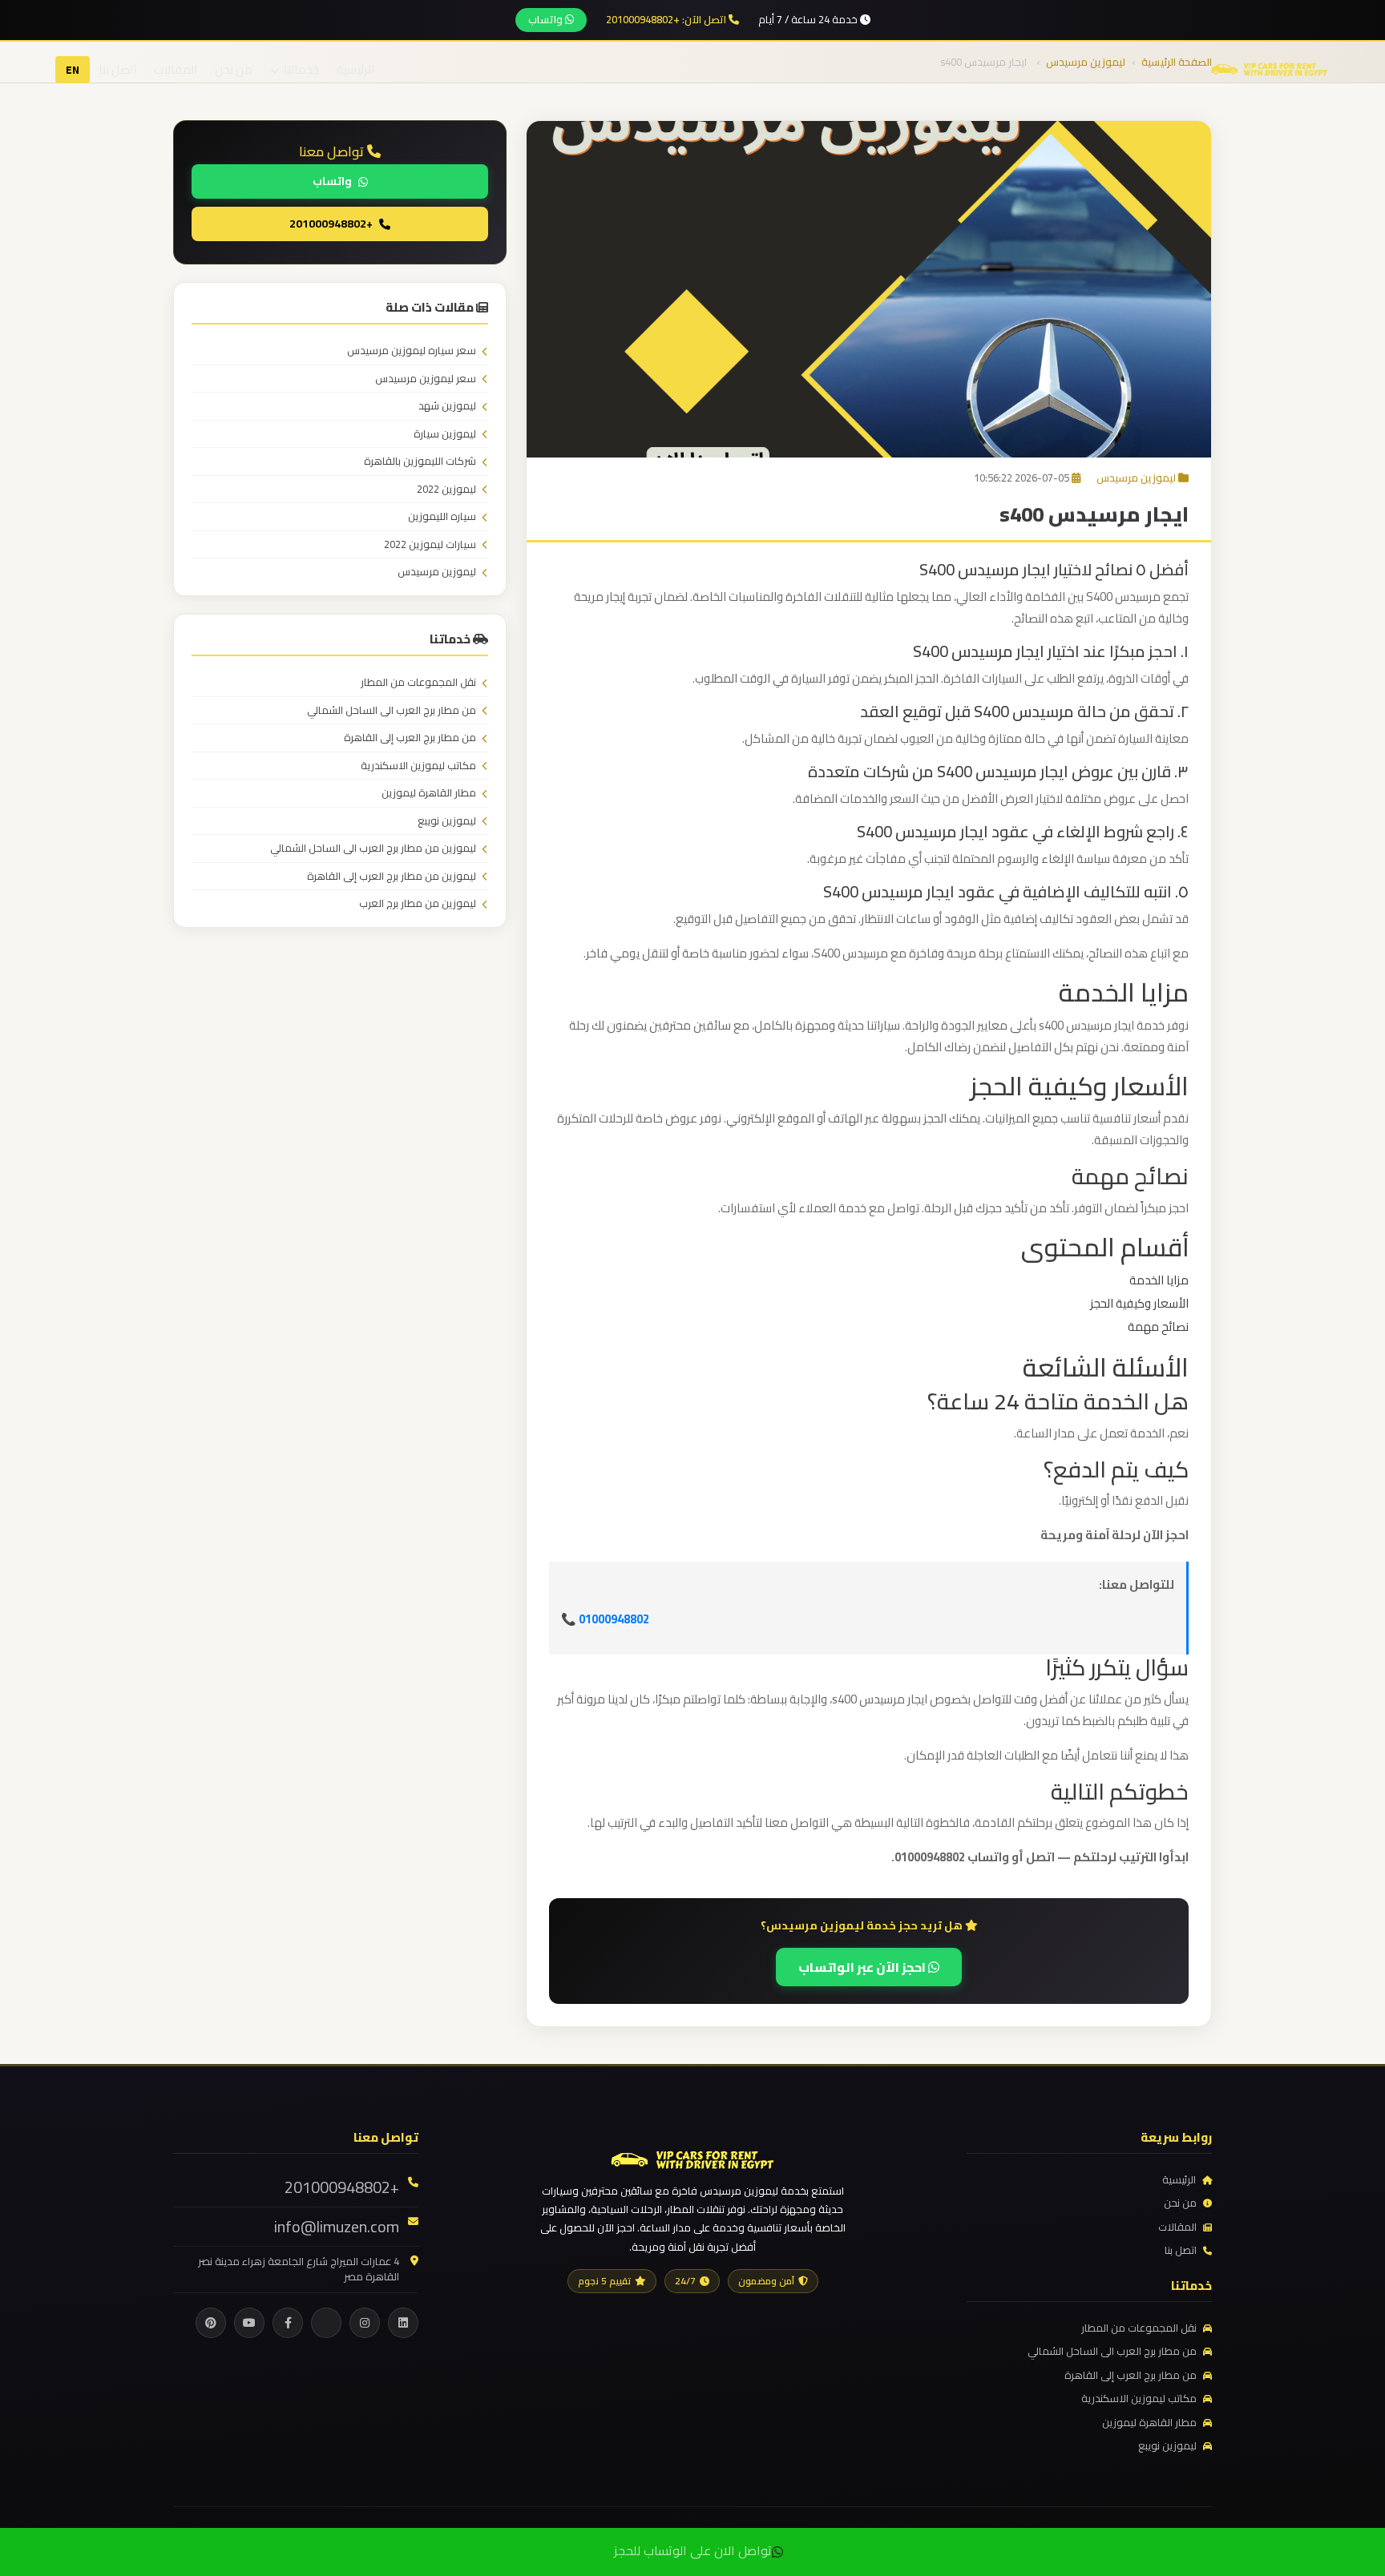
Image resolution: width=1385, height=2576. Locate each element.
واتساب (547, 19)
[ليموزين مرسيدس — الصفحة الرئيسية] (1270, 68)
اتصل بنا (117, 69)
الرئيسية (355, 69)
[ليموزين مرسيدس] (692, 2158)
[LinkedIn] (403, 2323)
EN (73, 70)
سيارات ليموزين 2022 (430, 545)
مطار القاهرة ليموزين (429, 793)
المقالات (176, 69)
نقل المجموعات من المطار (418, 683)
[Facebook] (288, 2323)
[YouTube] (249, 2323)
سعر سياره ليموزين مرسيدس (412, 351)
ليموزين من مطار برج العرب (418, 904)
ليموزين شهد (447, 406)
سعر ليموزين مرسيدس (426, 379)
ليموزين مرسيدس (1136, 478)
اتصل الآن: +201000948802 (667, 20)
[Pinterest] (211, 2323)
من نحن (234, 69)
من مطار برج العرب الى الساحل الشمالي (392, 711)
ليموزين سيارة (445, 434)
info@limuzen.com (337, 2227)
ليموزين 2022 (446, 490)
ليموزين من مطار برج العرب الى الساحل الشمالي (373, 849)
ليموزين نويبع (447, 821)
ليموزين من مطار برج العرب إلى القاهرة (392, 877)
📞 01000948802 (605, 1619)
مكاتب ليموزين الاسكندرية (418, 766)
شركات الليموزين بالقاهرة (420, 462)
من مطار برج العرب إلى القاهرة (410, 738)
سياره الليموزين (442, 517)
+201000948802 (331, 224)
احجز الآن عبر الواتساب (863, 1967)
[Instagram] (365, 2323)
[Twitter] (326, 2323)
